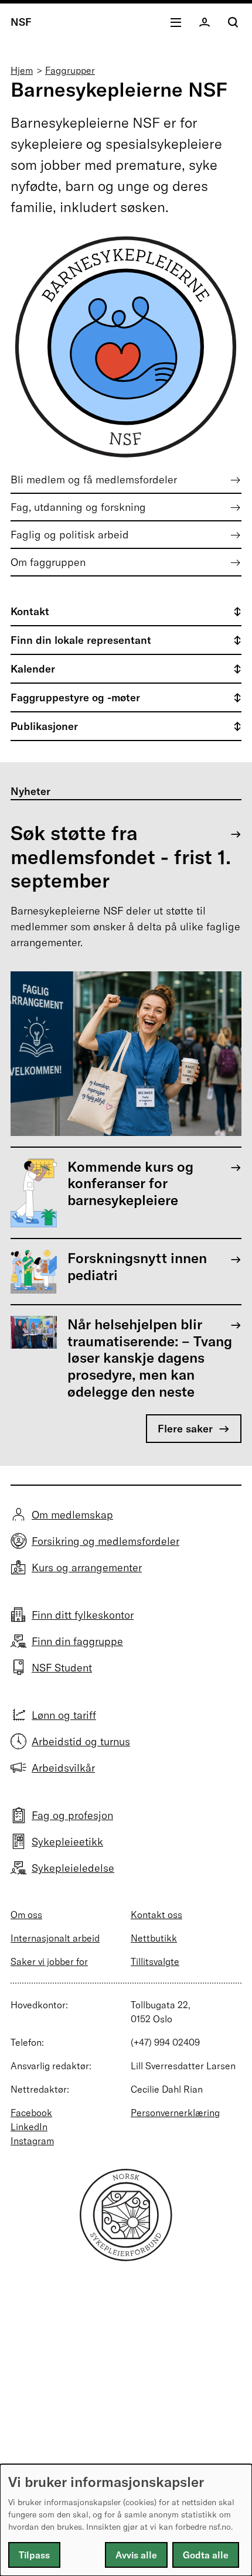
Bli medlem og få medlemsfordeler (94, 480)
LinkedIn (29, 2127)
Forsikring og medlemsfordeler (105, 1541)
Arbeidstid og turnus (81, 1741)
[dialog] (126, 2520)
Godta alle (206, 2555)
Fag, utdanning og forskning (78, 507)
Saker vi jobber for (49, 1961)
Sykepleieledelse (73, 1868)
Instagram (32, 2141)
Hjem (22, 70)
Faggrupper (70, 70)
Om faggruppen (48, 562)
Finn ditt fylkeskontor (83, 1615)
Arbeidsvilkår (63, 1768)
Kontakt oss (156, 1915)
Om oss (26, 1915)
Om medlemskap (72, 1515)
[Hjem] (126, 2258)
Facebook (31, 2113)
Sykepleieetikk (67, 1842)
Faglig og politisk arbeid (70, 535)
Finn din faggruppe (77, 1641)
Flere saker (185, 1429)
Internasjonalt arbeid (55, 1938)
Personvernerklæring (175, 2113)
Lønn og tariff (64, 1715)
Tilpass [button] (34, 2555)
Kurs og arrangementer (87, 1567)
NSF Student (62, 1668)
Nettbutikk (154, 1938)
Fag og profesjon (72, 1815)
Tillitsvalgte (155, 1961)
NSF (21, 22)
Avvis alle (136, 2555)
